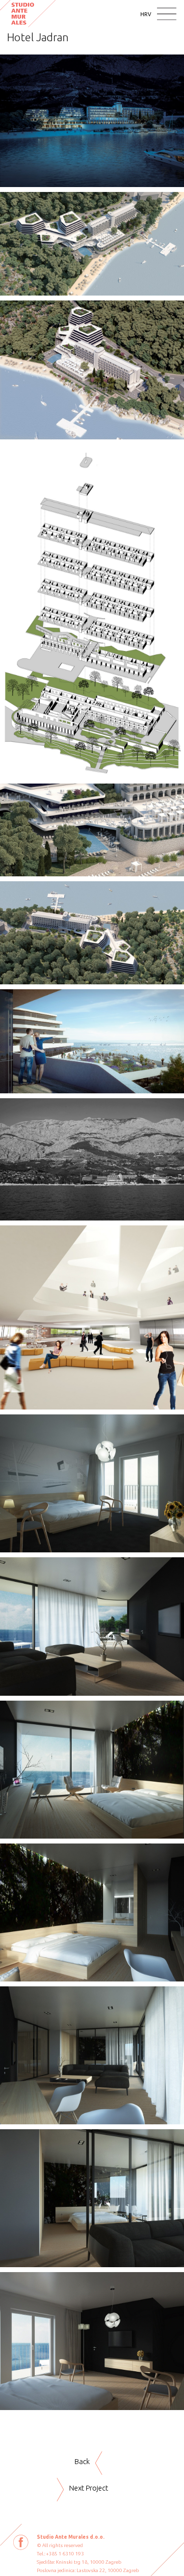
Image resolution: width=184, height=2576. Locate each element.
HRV (146, 14)
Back (82, 2461)
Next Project (89, 2488)
